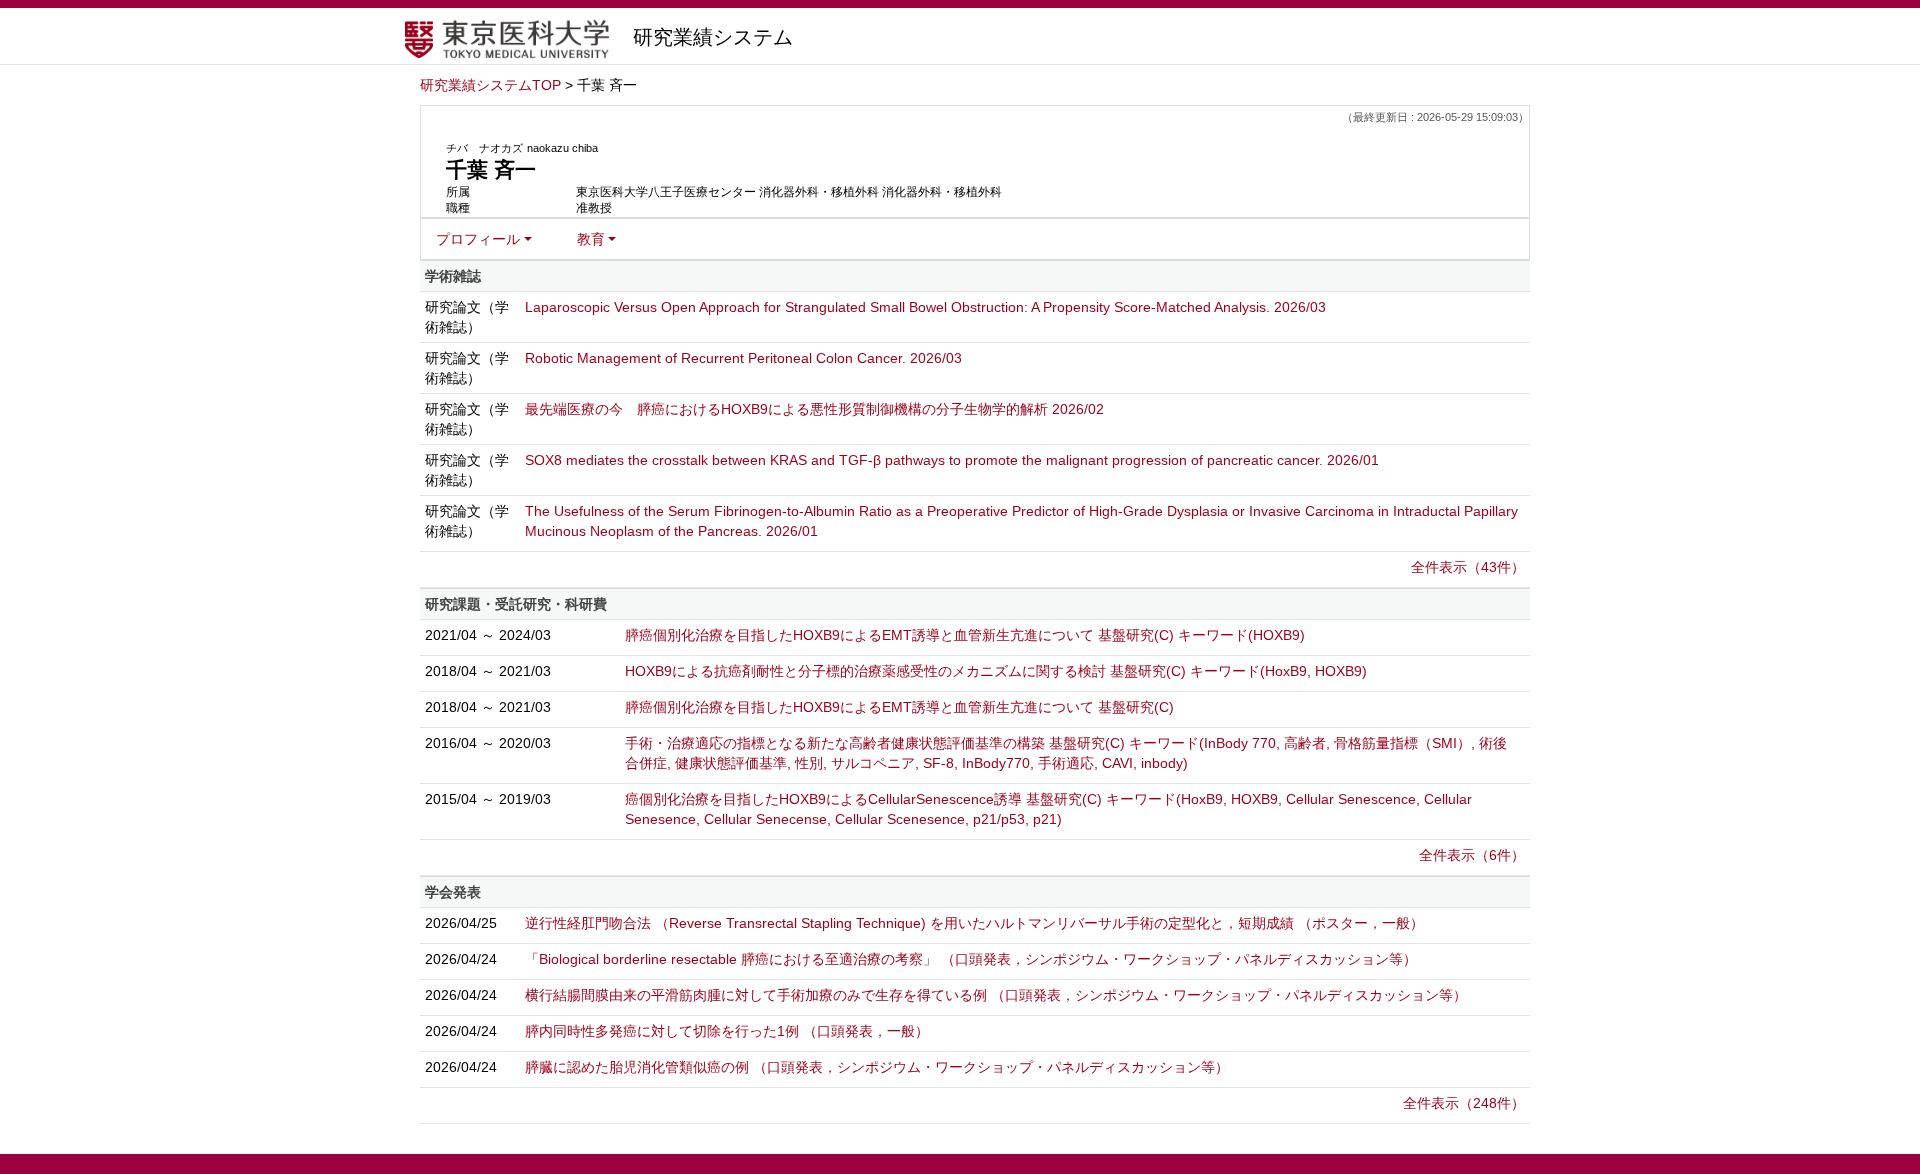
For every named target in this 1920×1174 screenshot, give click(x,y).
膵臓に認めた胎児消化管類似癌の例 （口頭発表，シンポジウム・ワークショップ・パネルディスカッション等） (877, 1067)
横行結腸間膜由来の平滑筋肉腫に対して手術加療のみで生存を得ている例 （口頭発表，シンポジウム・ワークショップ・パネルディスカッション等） (996, 995)
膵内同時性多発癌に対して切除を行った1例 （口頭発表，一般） (727, 1031)
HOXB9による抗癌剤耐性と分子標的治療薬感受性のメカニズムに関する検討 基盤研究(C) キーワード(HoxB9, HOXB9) (996, 671)
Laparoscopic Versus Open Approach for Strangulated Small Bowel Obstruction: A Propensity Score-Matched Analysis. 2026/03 (925, 307)
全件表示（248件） (1464, 1103)
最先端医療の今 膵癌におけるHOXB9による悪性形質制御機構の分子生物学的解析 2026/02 (814, 409)
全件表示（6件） (1472, 855)
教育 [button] (591, 239)
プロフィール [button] (478, 239)
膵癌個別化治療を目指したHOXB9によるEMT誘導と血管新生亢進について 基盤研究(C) (899, 707)
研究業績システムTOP (490, 85)
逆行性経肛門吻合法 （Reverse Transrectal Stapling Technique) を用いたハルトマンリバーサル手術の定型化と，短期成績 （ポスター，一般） (974, 923)
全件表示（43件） (1468, 567)
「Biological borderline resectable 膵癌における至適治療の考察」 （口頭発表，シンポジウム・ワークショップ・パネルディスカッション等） (971, 959)
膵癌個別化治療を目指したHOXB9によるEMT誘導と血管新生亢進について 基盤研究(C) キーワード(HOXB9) (965, 635)
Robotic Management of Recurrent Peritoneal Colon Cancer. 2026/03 (743, 358)
